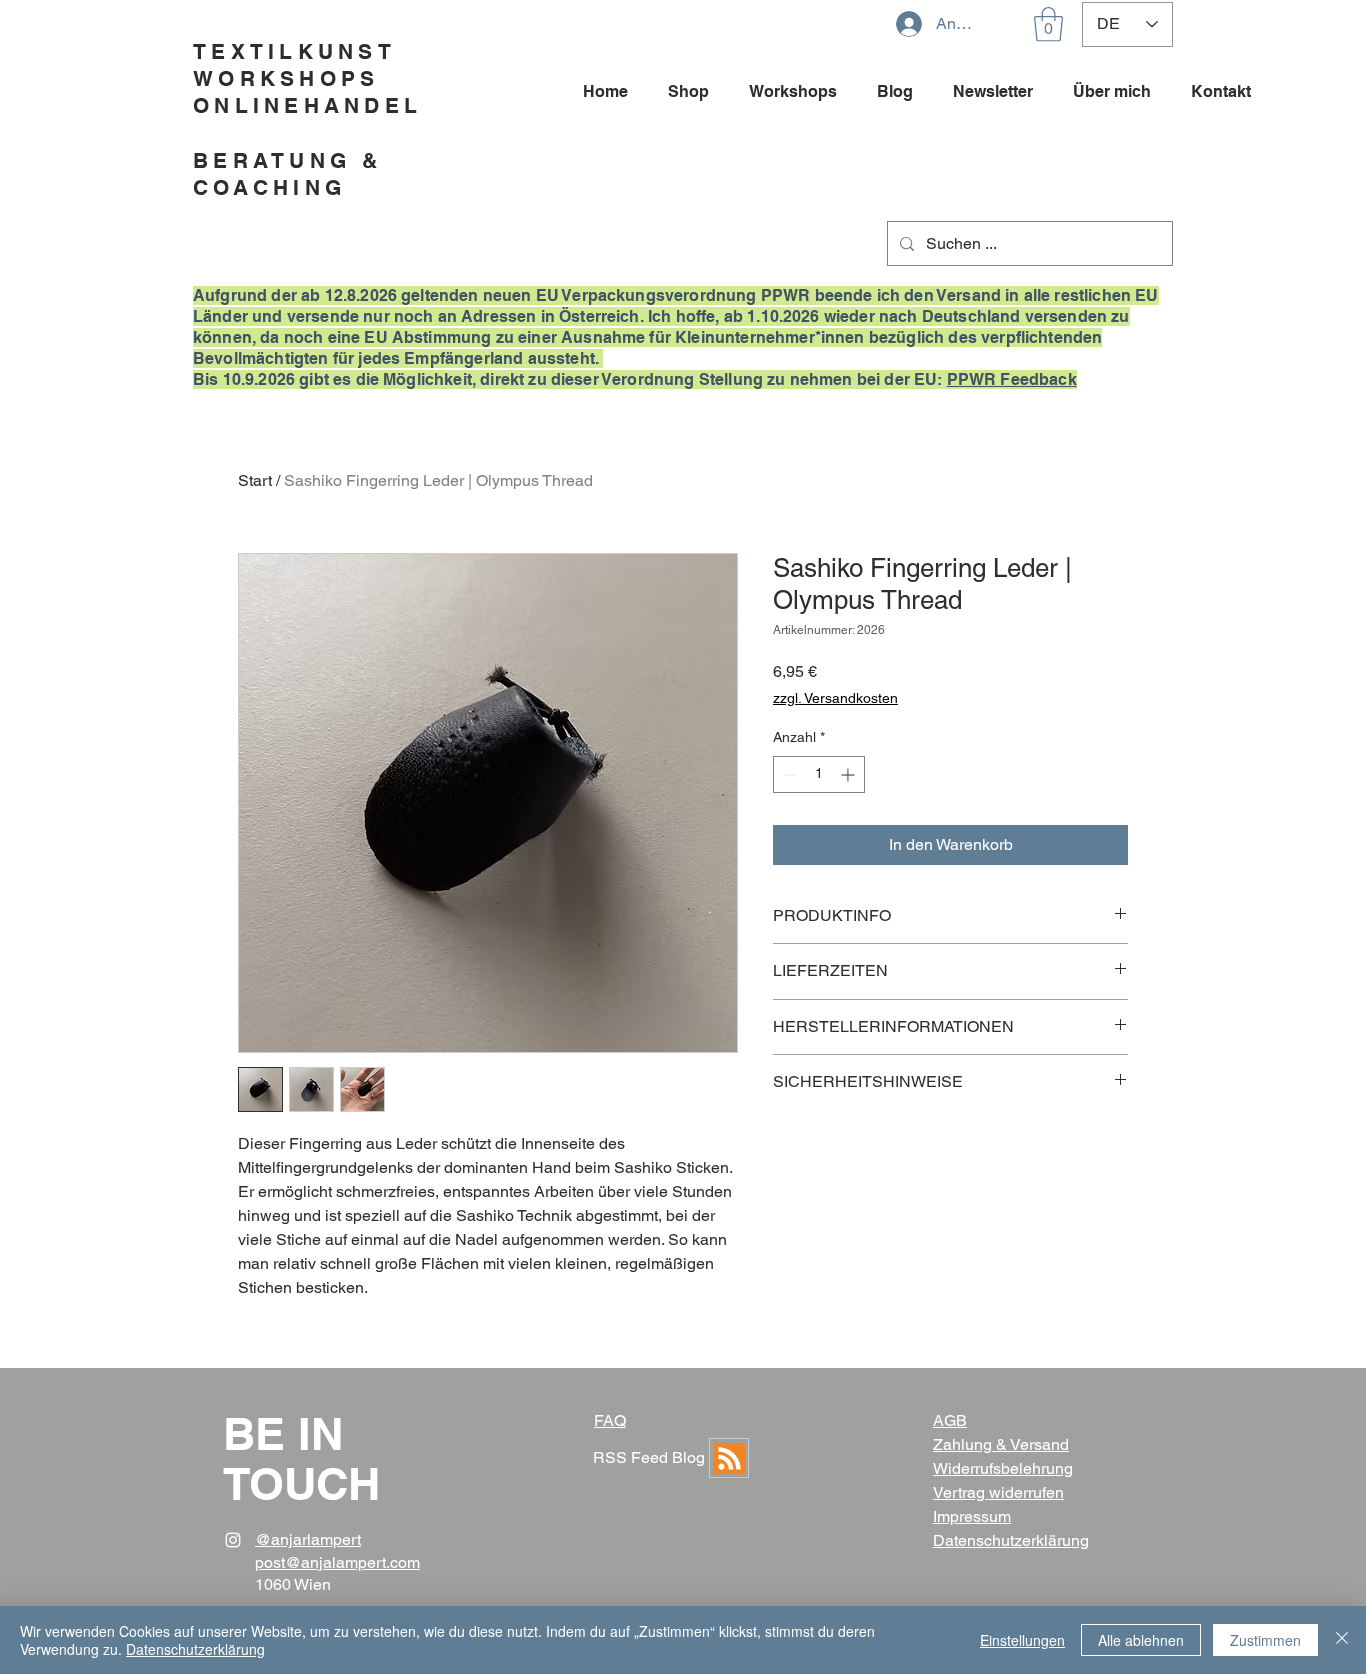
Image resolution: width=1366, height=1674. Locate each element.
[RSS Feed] (729, 1458)
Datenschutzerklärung (195, 1649)
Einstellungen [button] (1022, 1640)
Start (255, 480)
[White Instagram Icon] (233, 1540)
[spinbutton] (819, 774)
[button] (1048, 24)
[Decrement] (788, 774)
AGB (950, 1420)
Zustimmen (1265, 1640)
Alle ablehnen (1141, 1640)
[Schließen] (1342, 1640)
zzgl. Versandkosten (835, 698)
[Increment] (849, 774)
